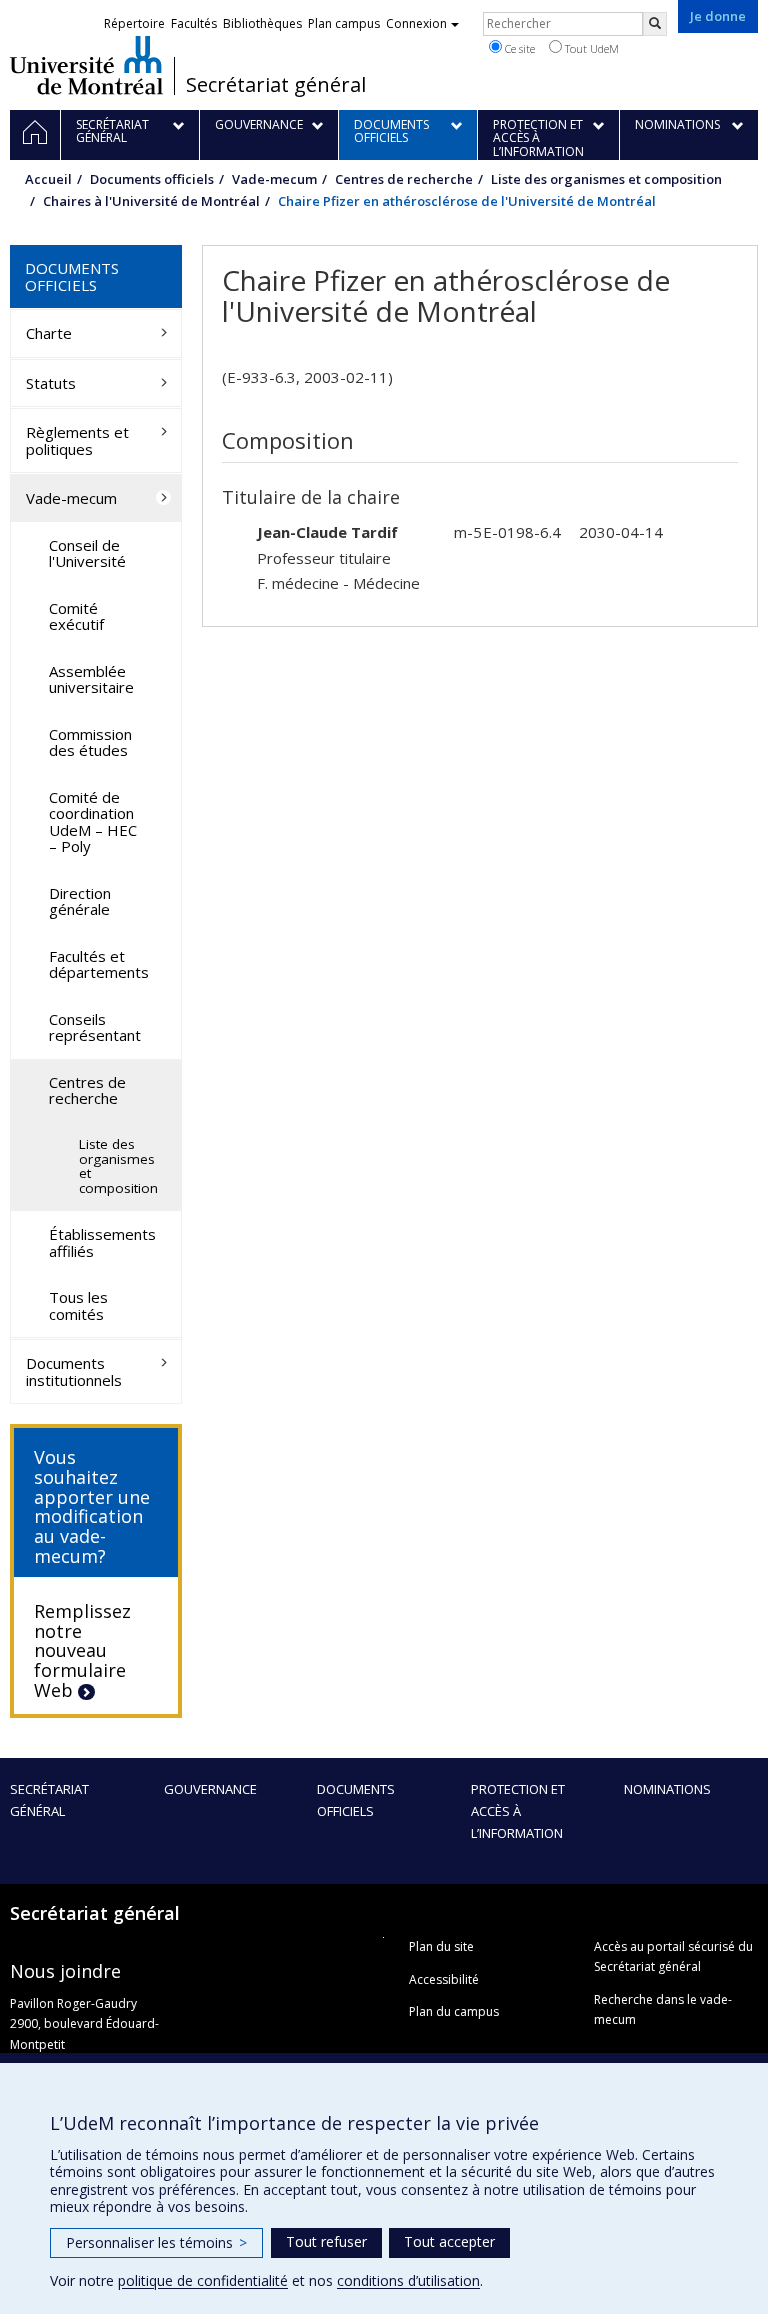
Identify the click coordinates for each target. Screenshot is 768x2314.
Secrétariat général (276, 85)
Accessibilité (444, 1979)
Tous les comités (78, 1305)
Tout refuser (326, 2241)
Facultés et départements (99, 964)
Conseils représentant (95, 1027)
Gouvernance (210, 1789)
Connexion (416, 23)
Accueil (48, 179)
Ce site (518, 48)
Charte (49, 333)
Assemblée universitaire (91, 679)
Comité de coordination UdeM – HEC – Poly (93, 822)
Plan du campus (454, 2011)
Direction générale (80, 901)
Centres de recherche (404, 179)
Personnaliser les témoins (156, 2242)
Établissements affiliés (102, 1242)
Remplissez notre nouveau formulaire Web (82, 1650)
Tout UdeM (590, 48)
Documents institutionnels (74, 1371)
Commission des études (90, 742)
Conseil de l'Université (87, 553)
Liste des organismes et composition (606, 179)
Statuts (51, 383)
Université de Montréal (86, 65)
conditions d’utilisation (408, 2280)
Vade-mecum (274, 179)
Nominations (667, 1789)
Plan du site (441, 1946)
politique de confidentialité (203, 2280)
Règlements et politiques (77, 440)
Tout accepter (449, 2241)
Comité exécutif (76, 616)
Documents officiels (152, 179)
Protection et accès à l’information (518, 1811)
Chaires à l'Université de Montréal (151, 201)
